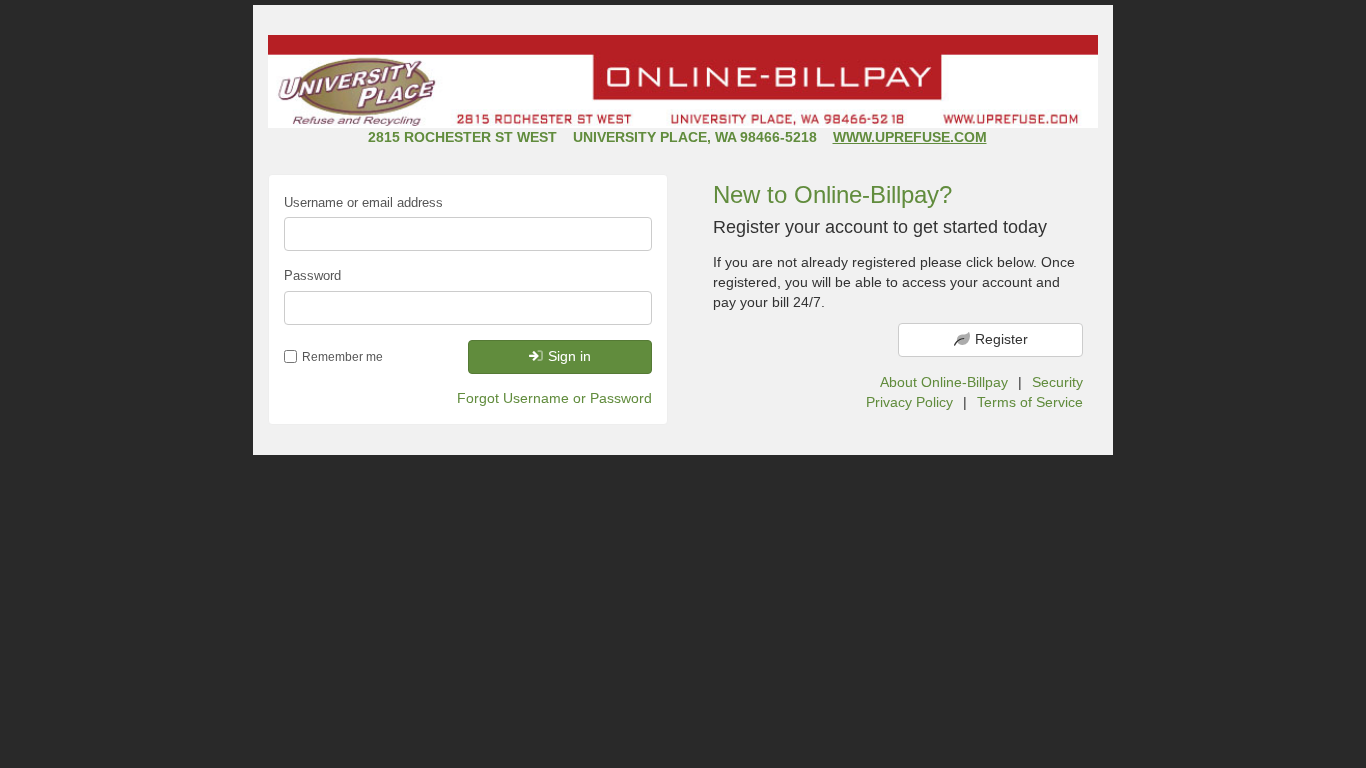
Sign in (569, 356)
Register (1001, 339)
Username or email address (363, 202)
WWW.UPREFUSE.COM (910, 137)
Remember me (342, 357)
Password (312, 275)
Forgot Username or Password (554, 398)
